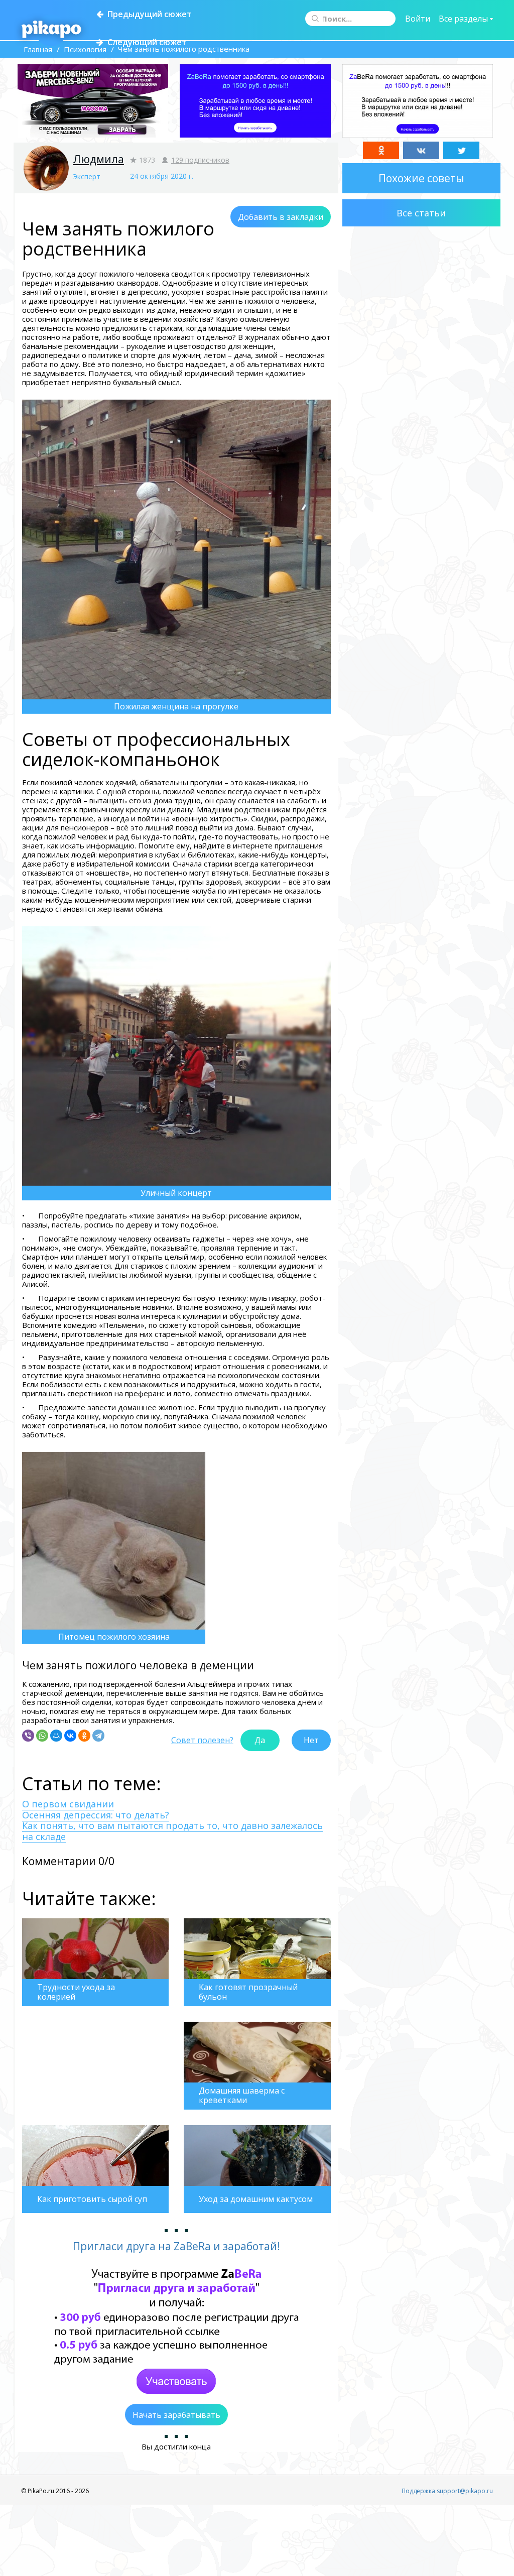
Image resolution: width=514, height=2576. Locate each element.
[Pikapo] (51, 30)
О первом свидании (68, 1804)
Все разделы (464, 19)
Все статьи (421, 213)
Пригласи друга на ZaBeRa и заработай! (176, 2246)
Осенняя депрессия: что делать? (96, 1815)
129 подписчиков (200, 160)
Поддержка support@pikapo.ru (447, 2491)
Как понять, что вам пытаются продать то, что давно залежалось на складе (172, 1831)
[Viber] (28, 1736)
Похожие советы (421, 178)
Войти (418, 19)
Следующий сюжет (145, 42)
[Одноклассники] (84, 1736)
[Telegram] (98, 1736)
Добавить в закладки (281, 217)
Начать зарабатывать (176, 2415)
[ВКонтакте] (70, 1736)
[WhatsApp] (42, 1736)
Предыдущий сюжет (148, 14)
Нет (311, 1740)
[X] (461, 150)
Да (260, 1740)
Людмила (98, 159)
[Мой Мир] (56, 1736)
